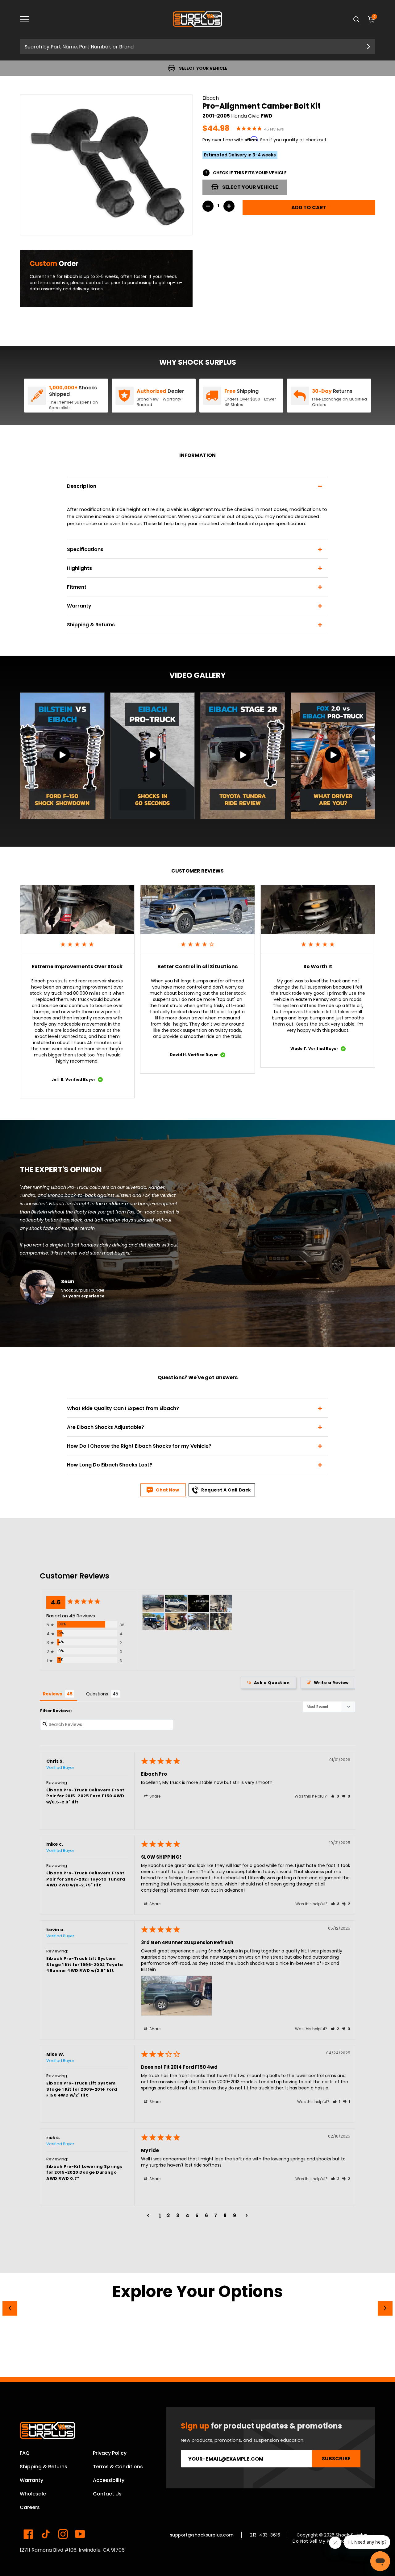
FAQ (25, 2453)
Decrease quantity (208, 206)
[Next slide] (385, 2308)
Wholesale (33, 2494)
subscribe (336, 2459)
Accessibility (109, 2480)
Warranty (31, 2480)
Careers (30, 2507)
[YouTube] (80, 2534)
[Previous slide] (10, 2308)
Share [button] (154, 1796)
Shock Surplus (352, 2535)
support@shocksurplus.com (202, 2535)
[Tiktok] (46, 2534)
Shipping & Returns (44, 2467)
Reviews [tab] (52, 1694)
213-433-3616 (265, 2535)
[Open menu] (29, 19)
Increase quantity (229, 206)
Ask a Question (272, 1683)
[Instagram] (63, 2534)
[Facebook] (28, 2534)
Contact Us (107, 2494)
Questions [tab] (97, 1694)
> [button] (247, 2215)
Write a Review (331, 1683)
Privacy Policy (110, 2453)
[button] (335, 1796)
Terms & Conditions (118, 2467)
